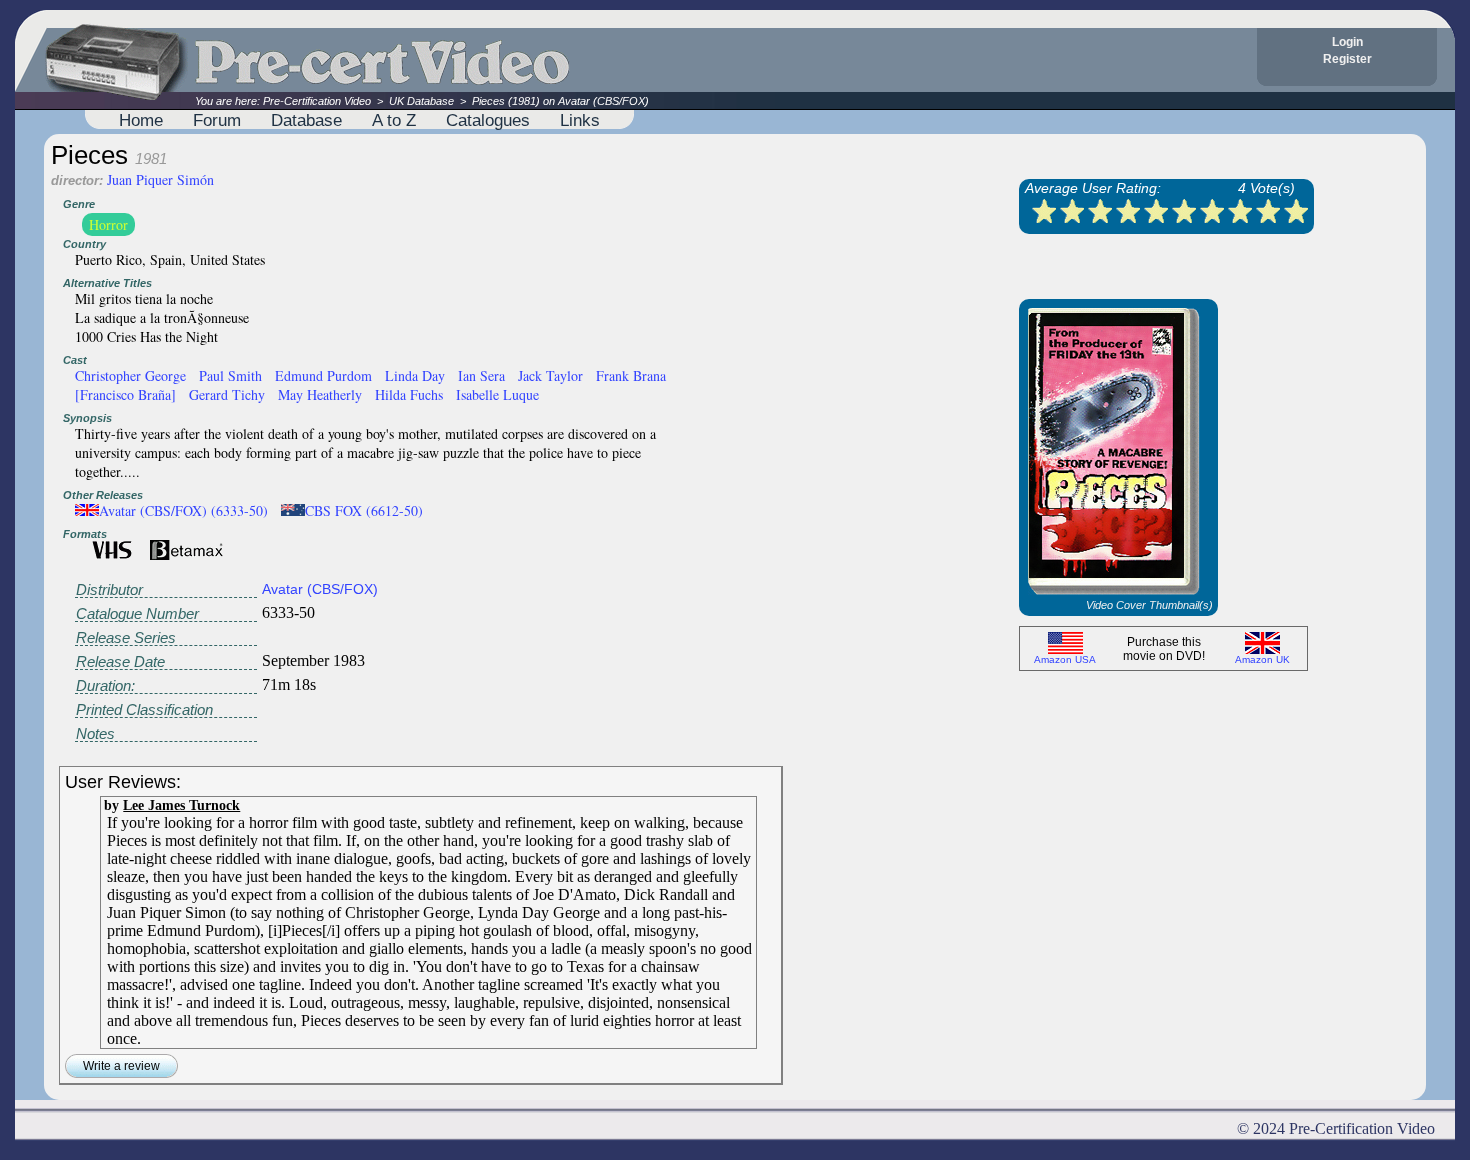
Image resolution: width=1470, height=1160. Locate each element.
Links (580, 120)
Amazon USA (1065, 659)
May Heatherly (320, 394)
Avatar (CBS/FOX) (320, 589)
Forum (217, 120)
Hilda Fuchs (409, 394)
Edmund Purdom (323, 375)
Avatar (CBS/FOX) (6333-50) (183, 510)
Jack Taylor (550, 375)
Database (306, 120)
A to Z (394, 120)
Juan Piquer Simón (160, 179)
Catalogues (488, 120)
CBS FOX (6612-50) (364, 510)
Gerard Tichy (227, 394)
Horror (108, 224)
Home (141, 120)
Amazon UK (1262, 659)
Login (1347, 42)
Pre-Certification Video (317, 101)
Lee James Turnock (181, 805)
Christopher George (130, 375)
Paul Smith (230, 375)
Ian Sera (481, 375)
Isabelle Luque (497, 394)
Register (1347, 59)
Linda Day (415, 375)
